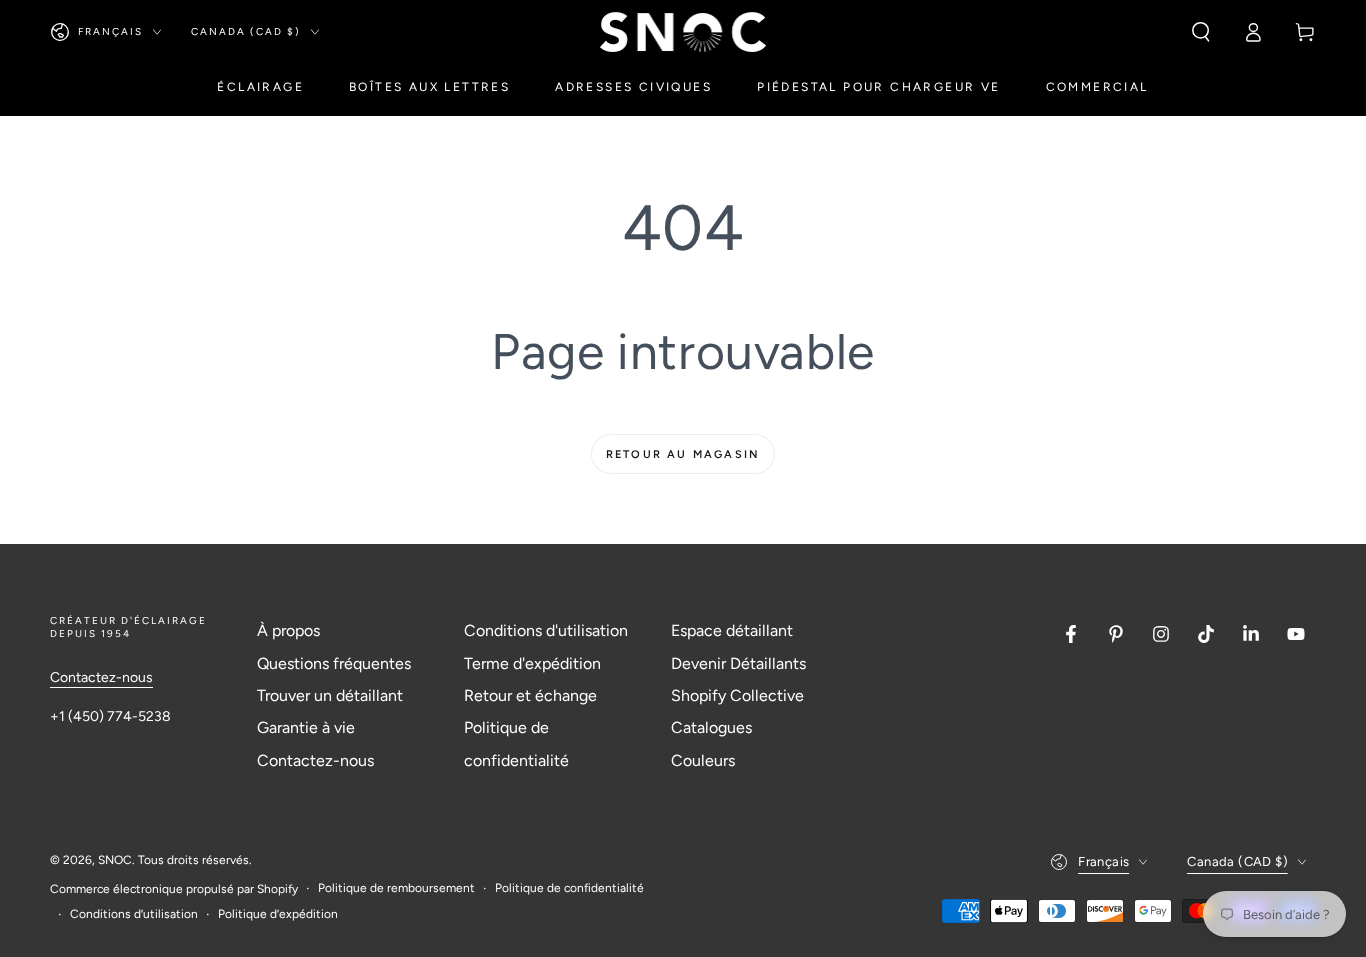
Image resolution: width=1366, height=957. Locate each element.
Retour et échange (530, 695)
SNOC (115, 860)
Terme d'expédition (532, 663)
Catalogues (711, 727)
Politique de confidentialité (569, 888)
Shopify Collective (737, 695)
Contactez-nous (101, 677)
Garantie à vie (306, 727)
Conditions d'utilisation (546, 630)
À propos (288, 630)
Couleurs (703, 760)
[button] (1201, 32)
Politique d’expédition (278, 914)
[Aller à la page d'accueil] (683, 32)
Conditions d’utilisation (134, 914)
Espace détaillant (732, 630)
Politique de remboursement (396, 888)
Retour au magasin (683, 454)
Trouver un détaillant (330, 695)
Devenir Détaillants (738, 663)
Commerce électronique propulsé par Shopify (174, 889)
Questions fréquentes (334, 663)
